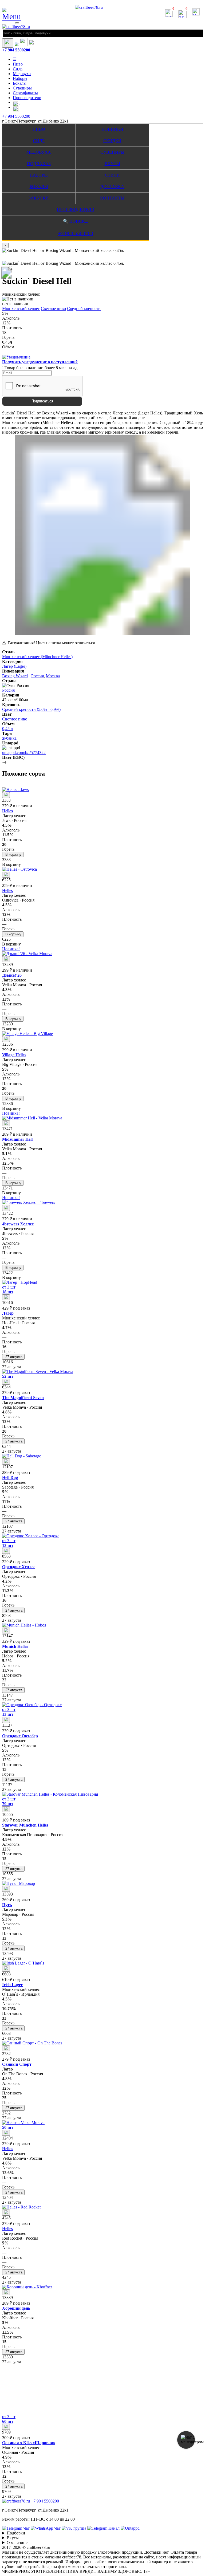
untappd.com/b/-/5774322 (24, 753)
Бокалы (20, 83)
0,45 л (7, 729)
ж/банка (9, 738)
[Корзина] (24, 45)
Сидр (18, 69)
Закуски (39, 198)
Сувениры (22, 88)
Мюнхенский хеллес (21, 309)
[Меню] (17, 23)
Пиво (18, 64)
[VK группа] (74, 2528)
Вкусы (112, 164)
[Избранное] (17, 45)
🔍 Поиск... (76, 221)
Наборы (20, 78)
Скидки (112, 141)
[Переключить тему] (8, 43)
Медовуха (22, 74)
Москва (53, 676)
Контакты (112, 198)
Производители (27, 98)
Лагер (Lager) (14, 666)
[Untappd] (130, 2528)
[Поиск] (32, 45)
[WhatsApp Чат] (46, 2528)
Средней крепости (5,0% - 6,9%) (31, 709)
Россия (38, 676)
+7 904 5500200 (16, 50)
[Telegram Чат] (16, 2528)
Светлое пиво (53, 309)
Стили (112, 175)
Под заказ (39, 164)
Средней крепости (84, 309)
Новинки (112, 129)
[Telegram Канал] (104, 2528)
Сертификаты (25, 93)
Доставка (112, 187)
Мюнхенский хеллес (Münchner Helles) (37, 657)
